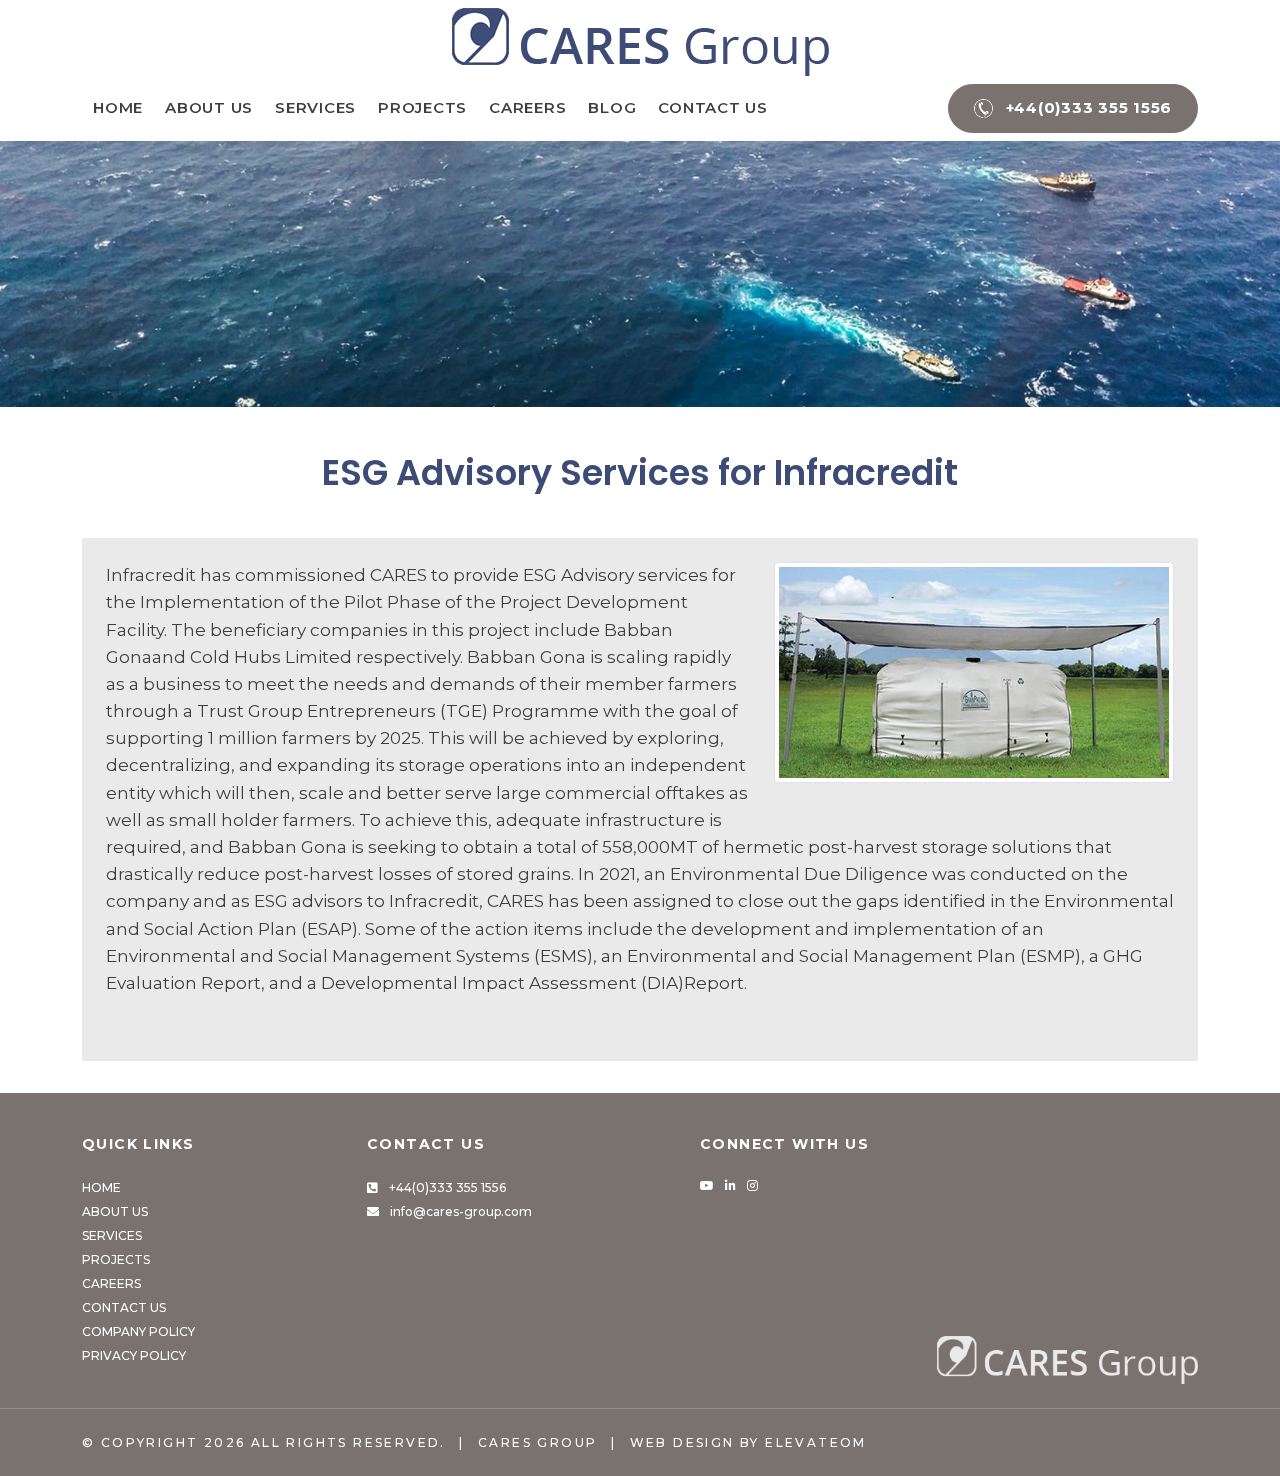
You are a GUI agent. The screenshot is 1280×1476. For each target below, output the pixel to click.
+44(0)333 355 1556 (447, 1187)
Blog (612, 107)
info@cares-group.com (461, 1211)
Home (118, 107)
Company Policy (138, 1331)
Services (315, 107)
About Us (209, 107)
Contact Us (713, 107)
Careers (527, 107)
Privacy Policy (134, 1355)
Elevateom (816, 1442)
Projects (422, 107)
